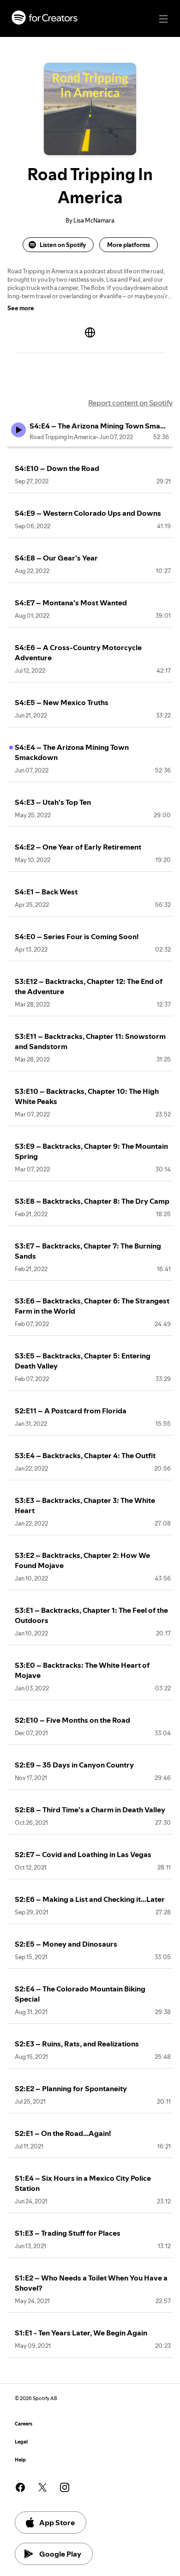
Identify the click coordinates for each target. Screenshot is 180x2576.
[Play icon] (18, 430)
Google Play (60, 2554)
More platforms (129, 245)
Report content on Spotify (130, 403)
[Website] (90, 332)
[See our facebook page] (20, 2487)
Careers (24, 2424)
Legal (21, 2442)
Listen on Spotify (63, 245)
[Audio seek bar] (90, 447)
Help (20, 2460)
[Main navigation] (163, 19)
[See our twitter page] (42, 2487)
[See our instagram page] (65, 2487)
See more (21, 308)
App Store (57, 2522)
